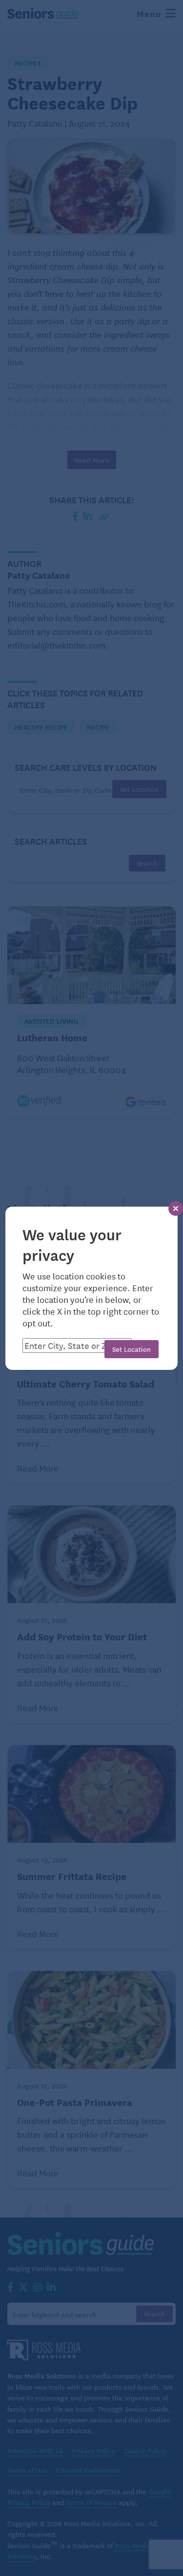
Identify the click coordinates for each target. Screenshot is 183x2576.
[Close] (176, 1209)
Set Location (132, 1349)
